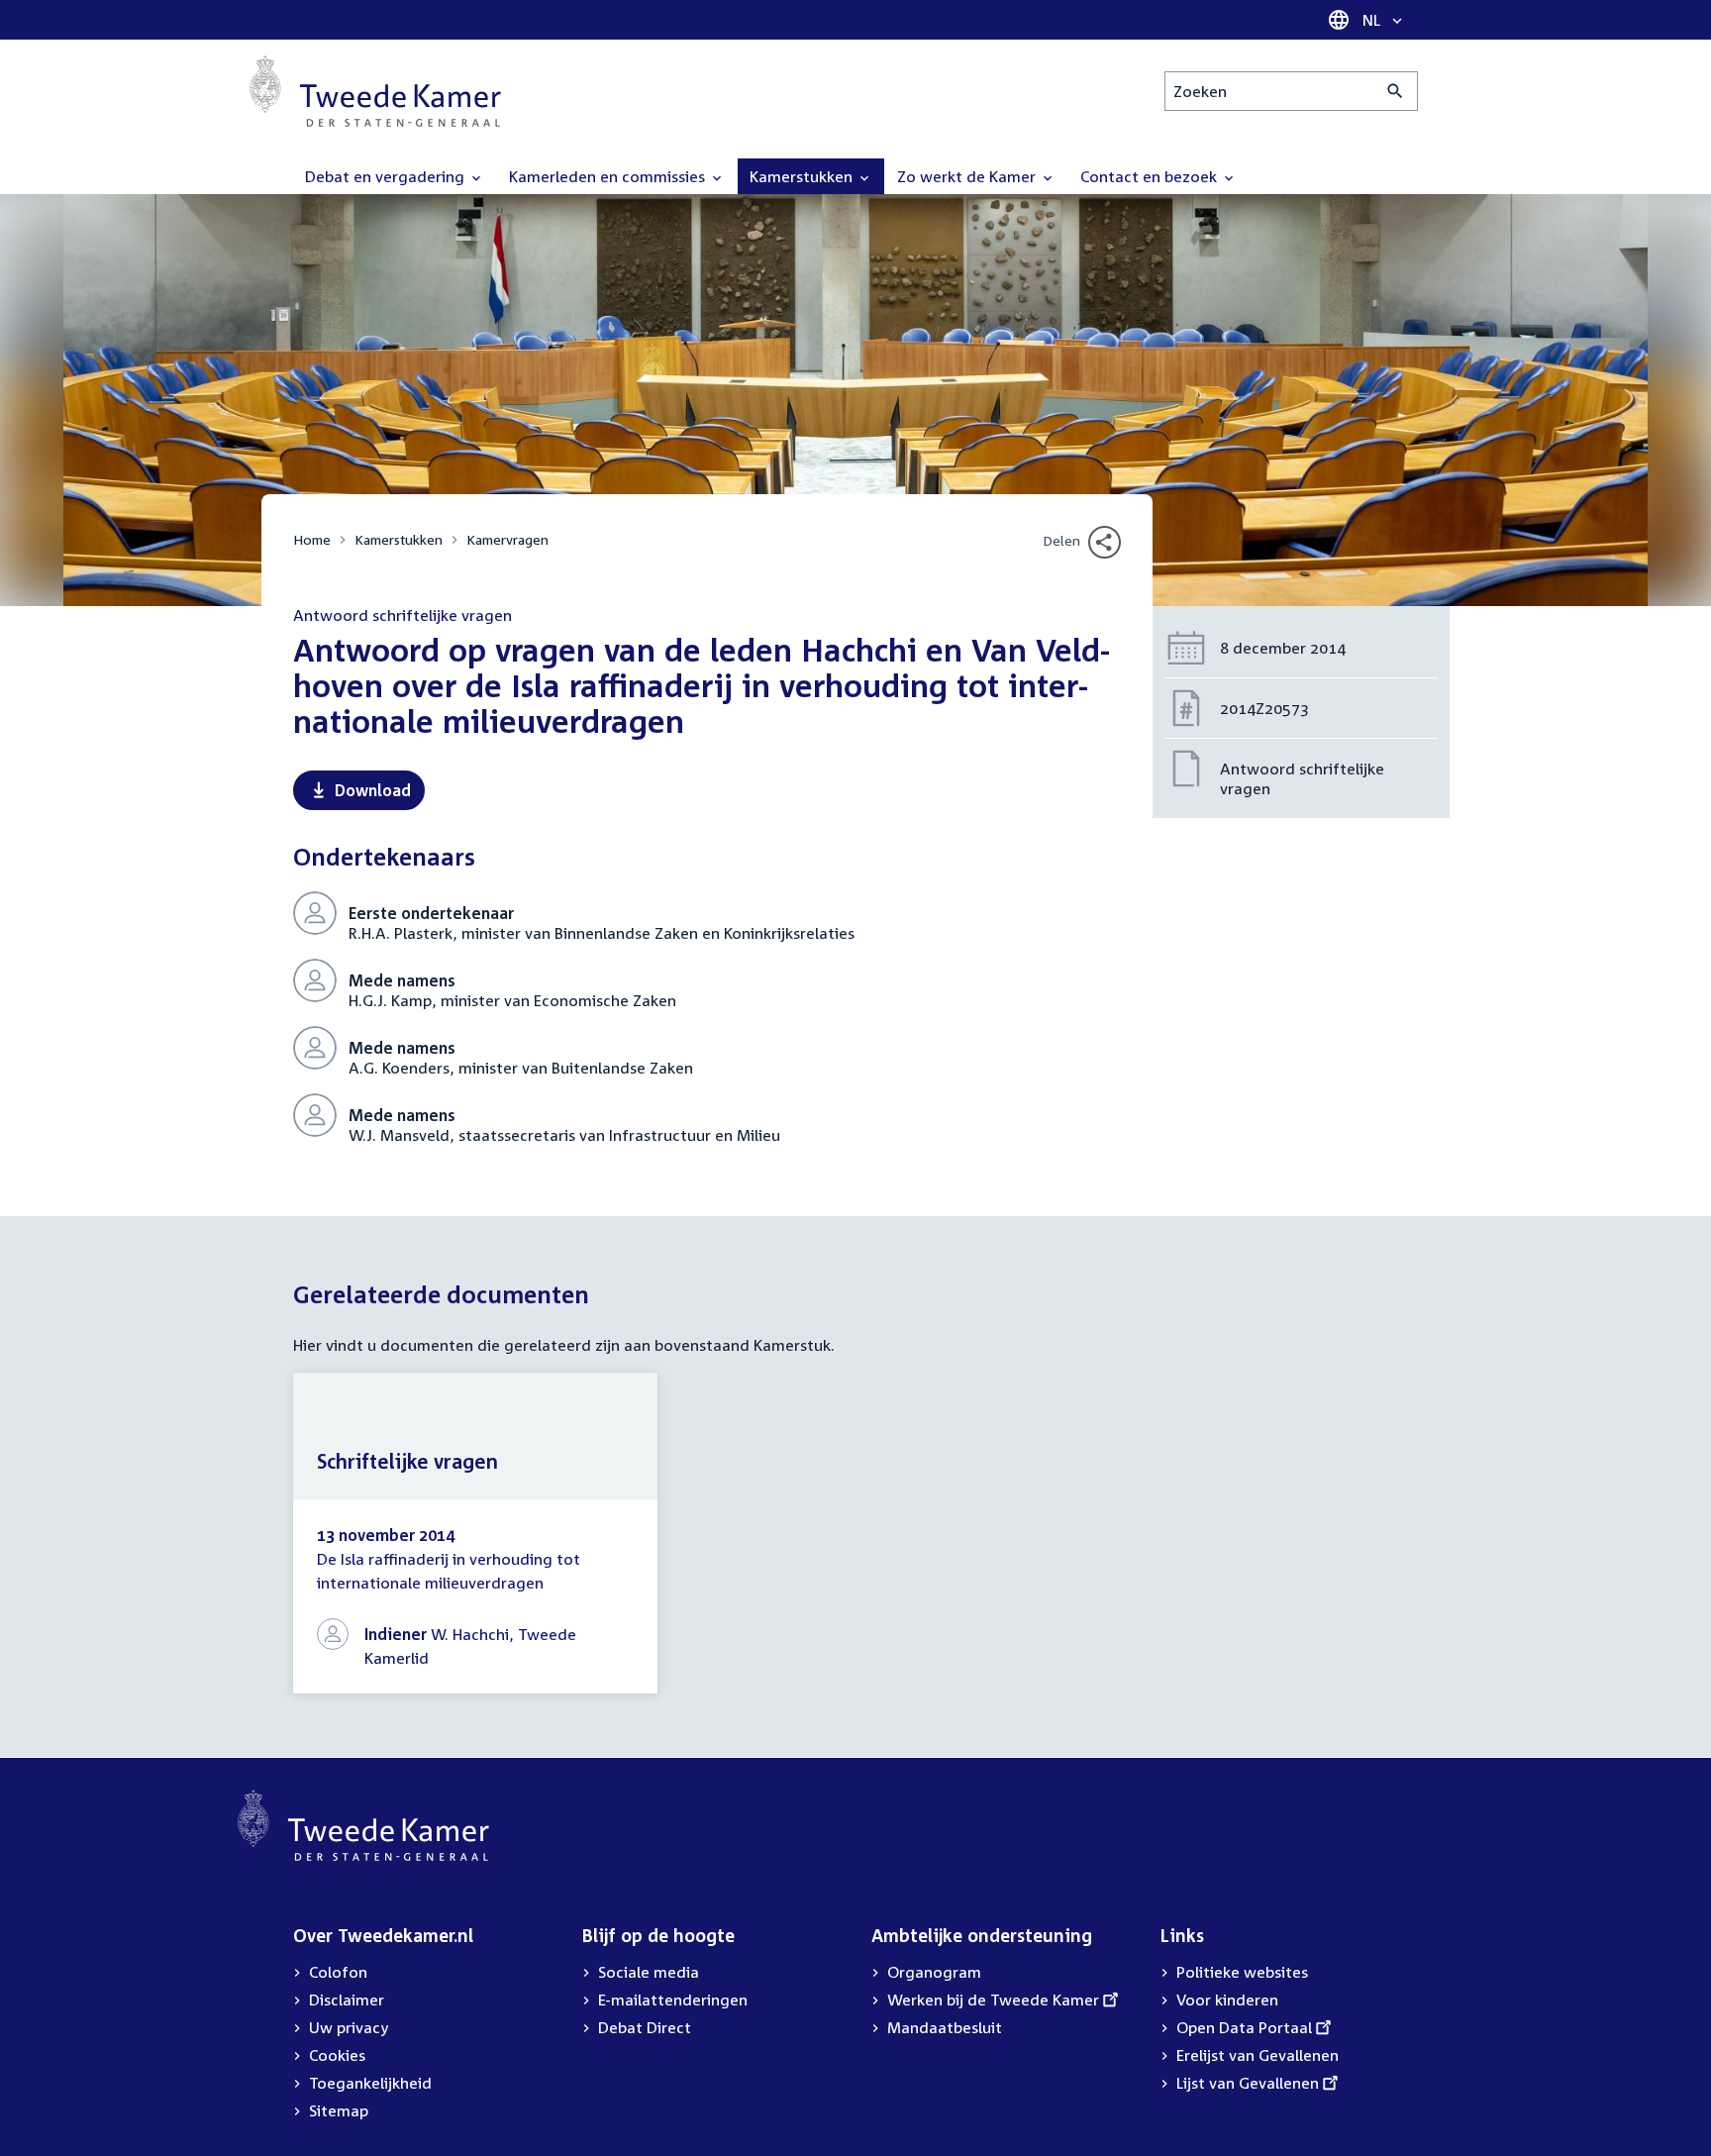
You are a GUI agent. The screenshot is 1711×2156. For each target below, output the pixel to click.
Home (312, 539)
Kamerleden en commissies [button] (609, 176)
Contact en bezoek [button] (1151, 176)
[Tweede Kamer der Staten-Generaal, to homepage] (375, 91)
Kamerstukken (399, 539)
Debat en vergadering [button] (387, 176)
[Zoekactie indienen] (1396, 91)
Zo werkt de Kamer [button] (968, 176)
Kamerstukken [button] (803, 176)
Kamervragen (507, 539)
